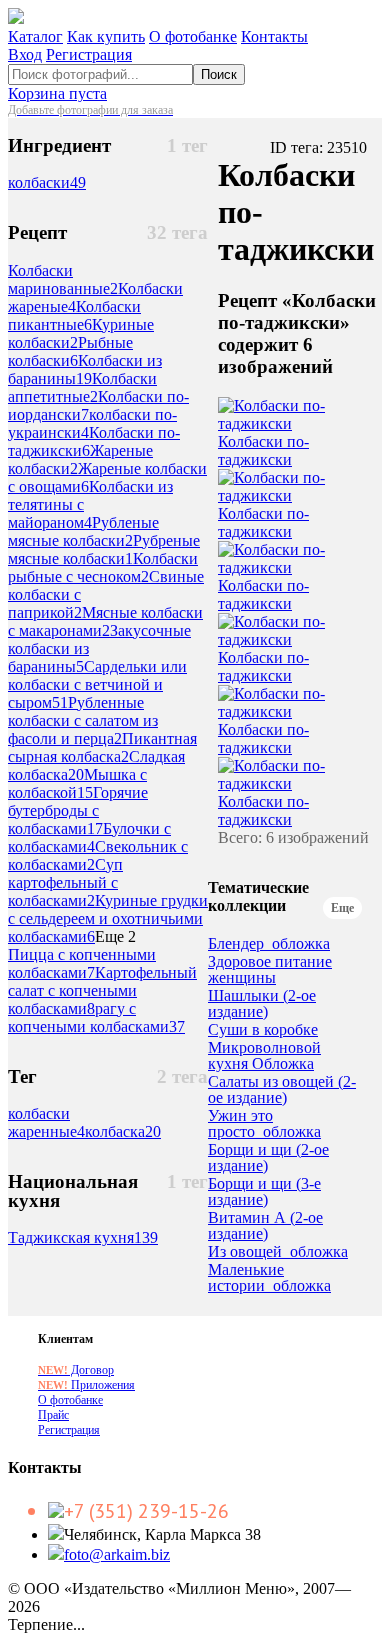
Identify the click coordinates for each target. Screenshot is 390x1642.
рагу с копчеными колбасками (96, 1017)
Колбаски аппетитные (82, 387)
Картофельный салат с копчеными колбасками (102, 990)
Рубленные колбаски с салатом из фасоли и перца (83, 720)
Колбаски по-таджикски (263, 450)
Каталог (35, 36)
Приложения (86, 1385)
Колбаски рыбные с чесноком (103, 567)
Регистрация (89, 54)
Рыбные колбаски (70, 351)
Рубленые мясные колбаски (83, 531)
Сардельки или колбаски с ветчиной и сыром (97, 684)
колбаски (47, 182)
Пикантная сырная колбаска (102, 747)
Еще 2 (115, 936)
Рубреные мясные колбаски (104, 549)
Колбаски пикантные (74, 315)
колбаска (123, 1131)
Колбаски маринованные (63, 279)
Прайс (53, 1415)
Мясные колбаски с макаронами (105, 621)
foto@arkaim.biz (117, 1554)
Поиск (219, 74)
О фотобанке (193, 36)
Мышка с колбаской (77, 783)
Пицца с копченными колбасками (82, 963)
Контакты (274, 36)
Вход (25, 54)
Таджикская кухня (83, 1237)
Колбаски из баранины (85, 369)
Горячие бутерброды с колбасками (78, 810)
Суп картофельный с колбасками (65, 882)
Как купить (106, 36)
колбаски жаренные (46, 1122)
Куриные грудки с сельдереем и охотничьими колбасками (108, 918)
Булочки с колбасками (89, 837)
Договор (76, 1370)
